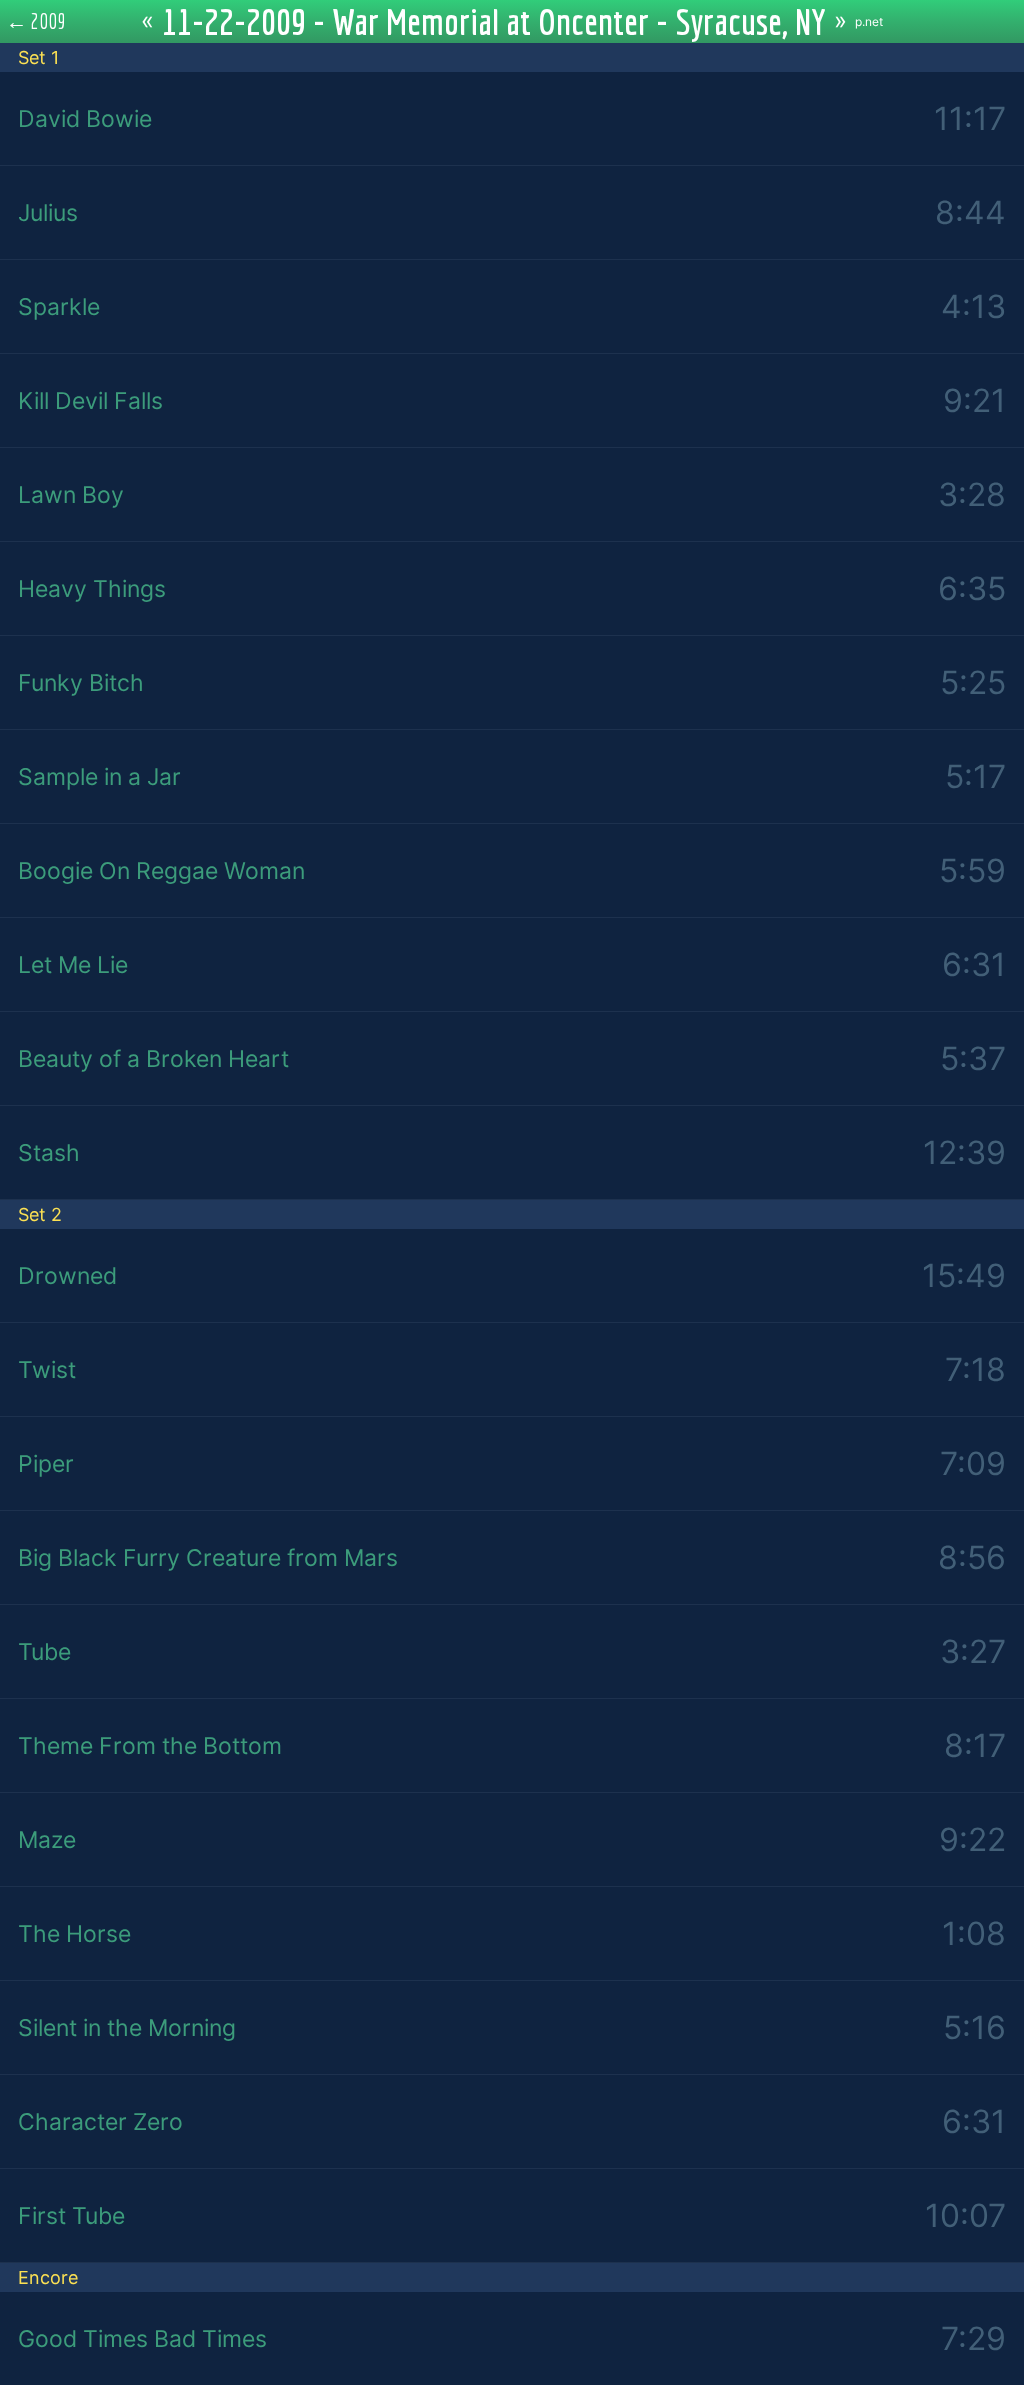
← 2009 (36, 21)
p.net (869, 21)
